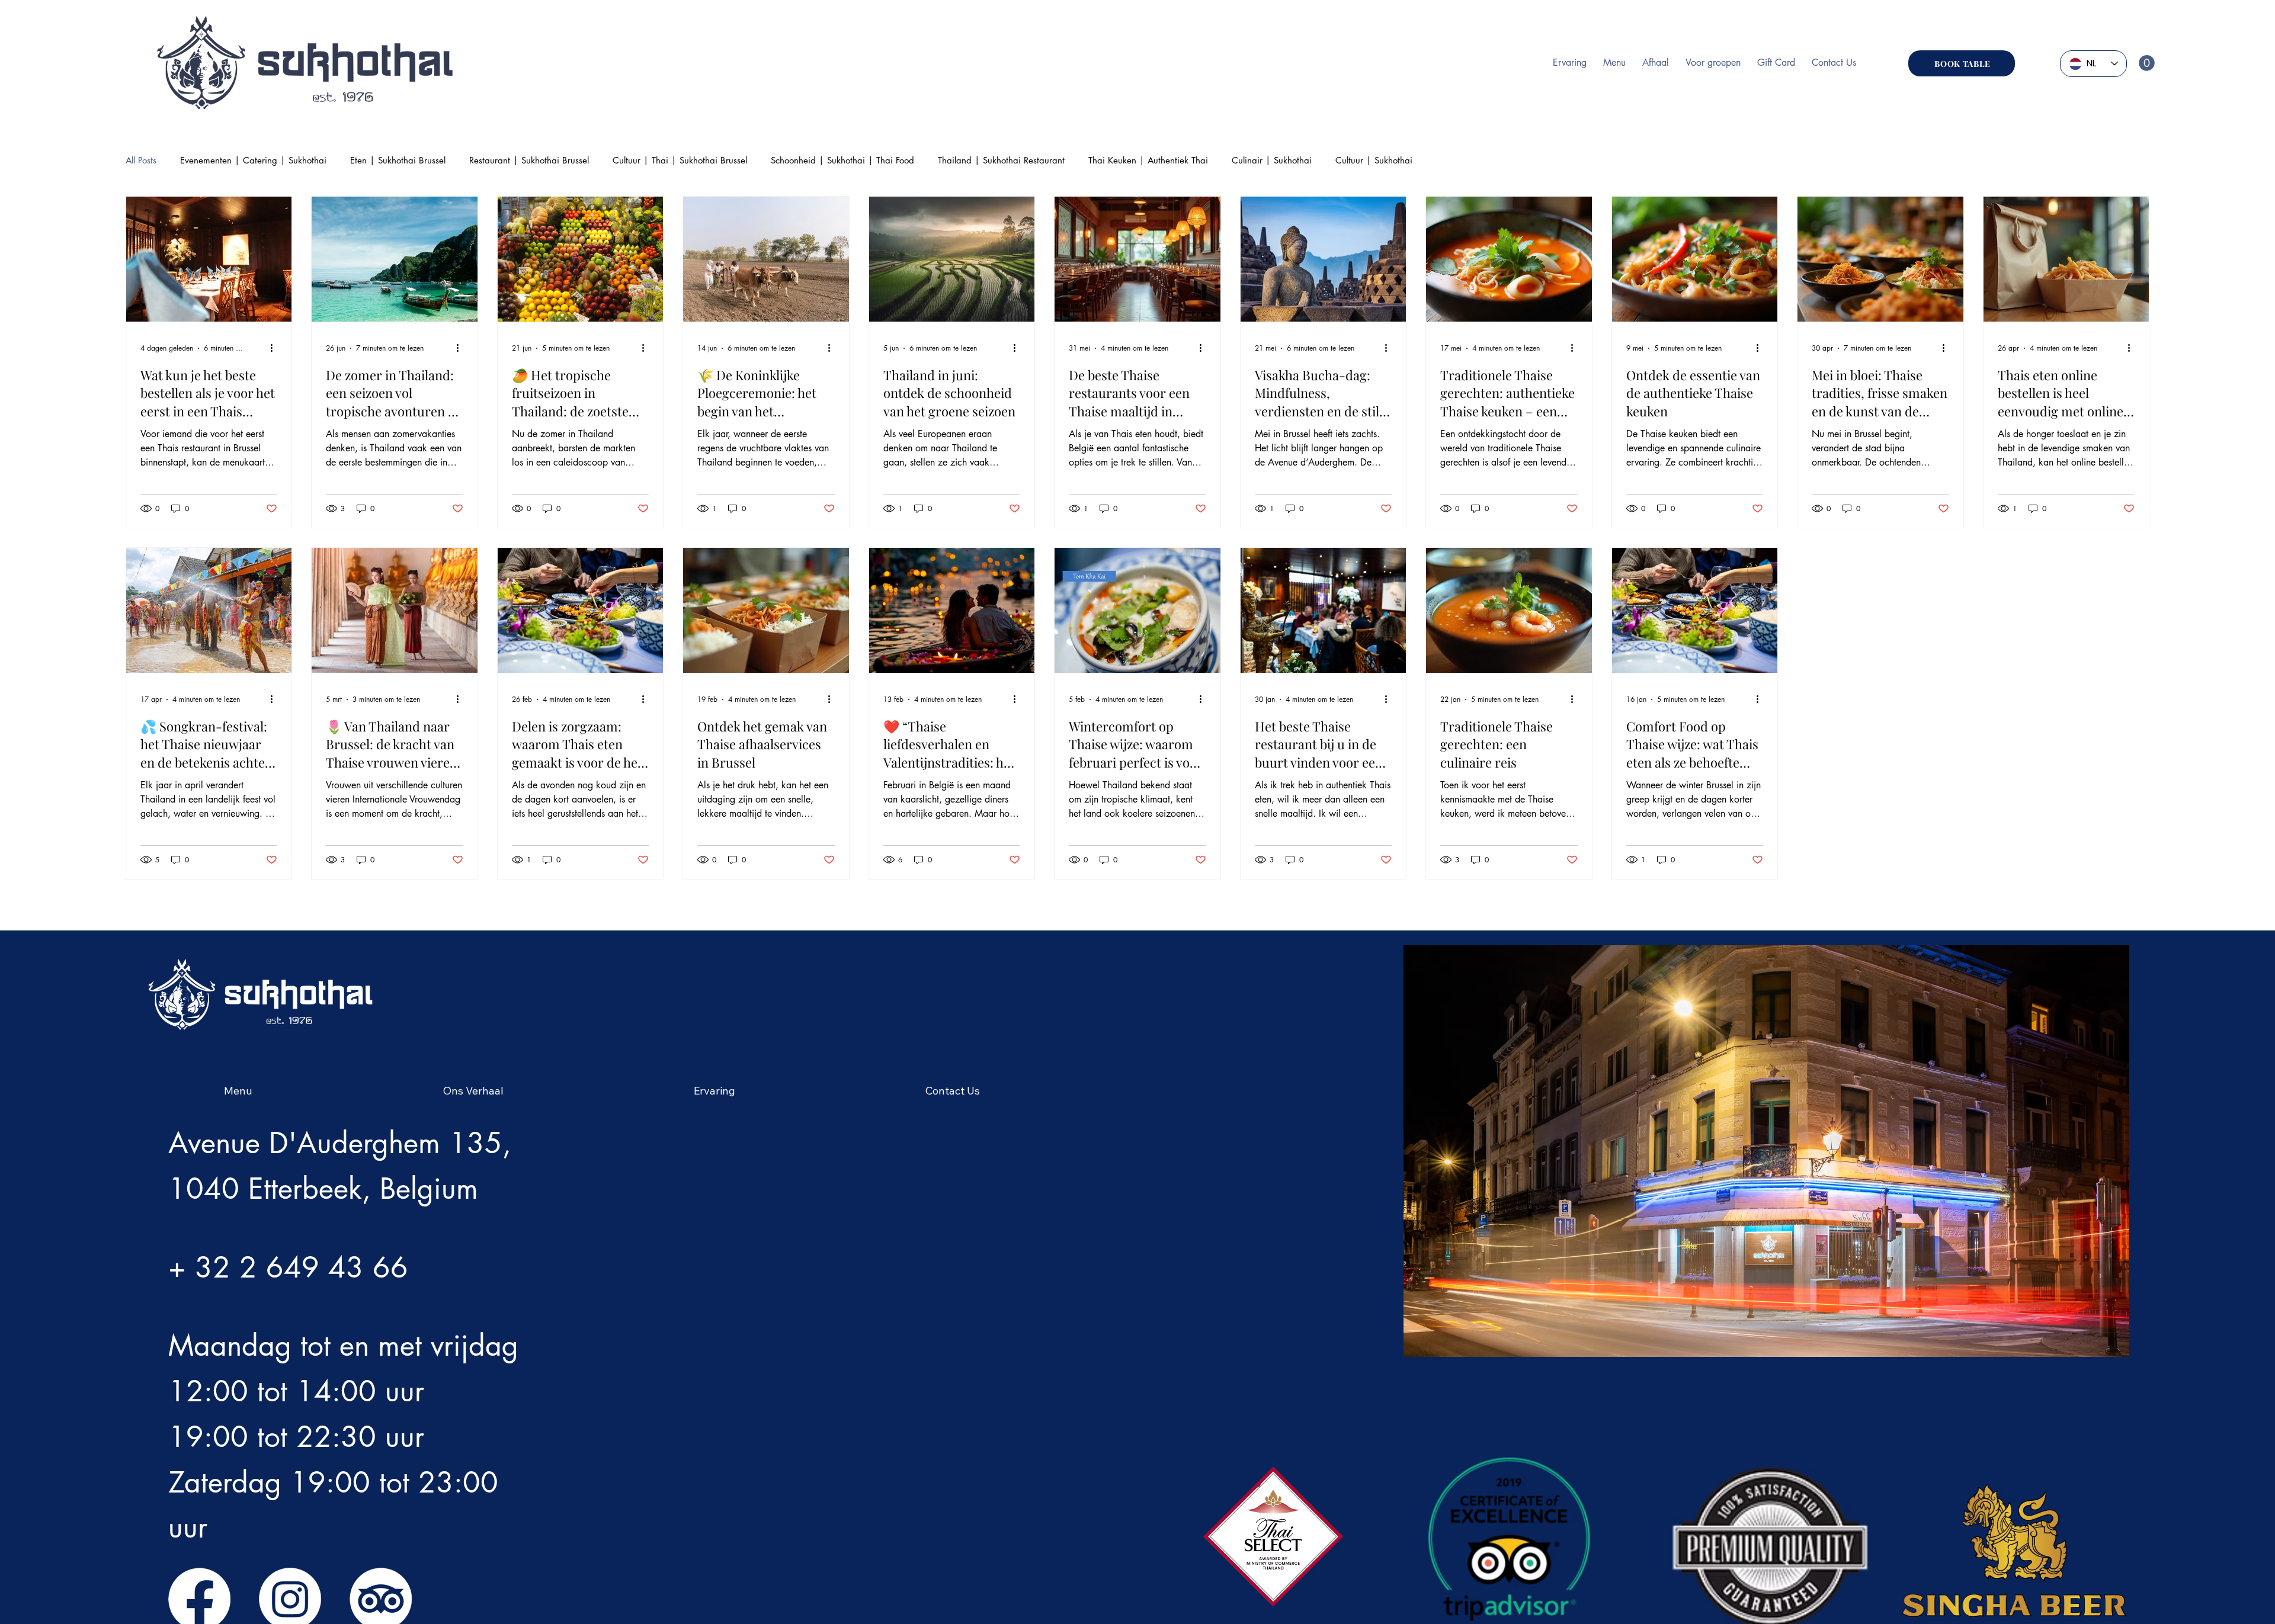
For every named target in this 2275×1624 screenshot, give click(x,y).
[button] (2147, 63)
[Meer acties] (275, 346)
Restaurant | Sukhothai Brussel (529, 160)
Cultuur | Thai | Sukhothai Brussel (680, 160)
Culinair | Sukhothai (1272, 160)
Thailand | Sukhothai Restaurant (1001, 160)
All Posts (141, 160)
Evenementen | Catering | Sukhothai (253, 160)
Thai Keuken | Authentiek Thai (1148, 160)
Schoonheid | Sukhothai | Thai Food (842, 160)
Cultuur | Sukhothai (1374, 160)
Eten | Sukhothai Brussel (398, 160)
